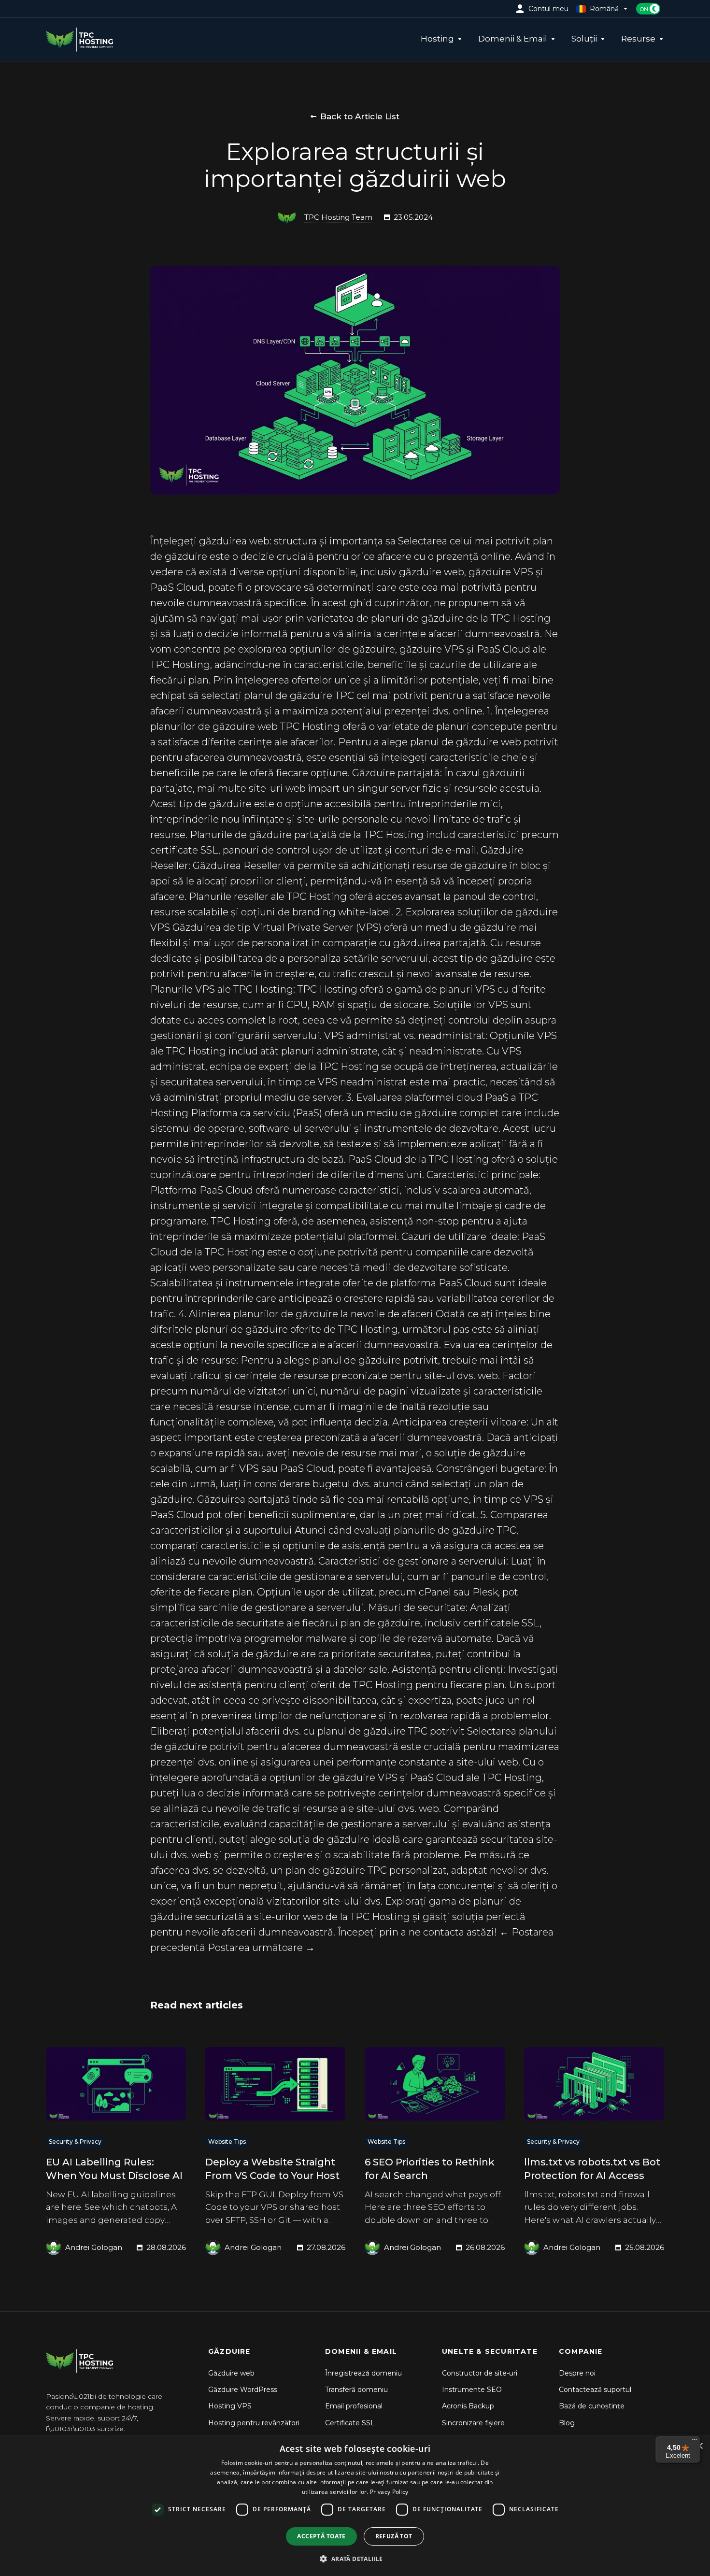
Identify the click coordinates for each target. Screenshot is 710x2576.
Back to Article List (360, 116)
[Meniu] (695, 2442)
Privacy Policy (389, 2492)
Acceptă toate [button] (321, 2536)
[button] (355, 2559)
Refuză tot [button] (394, 2536)
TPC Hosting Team (338, 217)
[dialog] (355, 2505)
